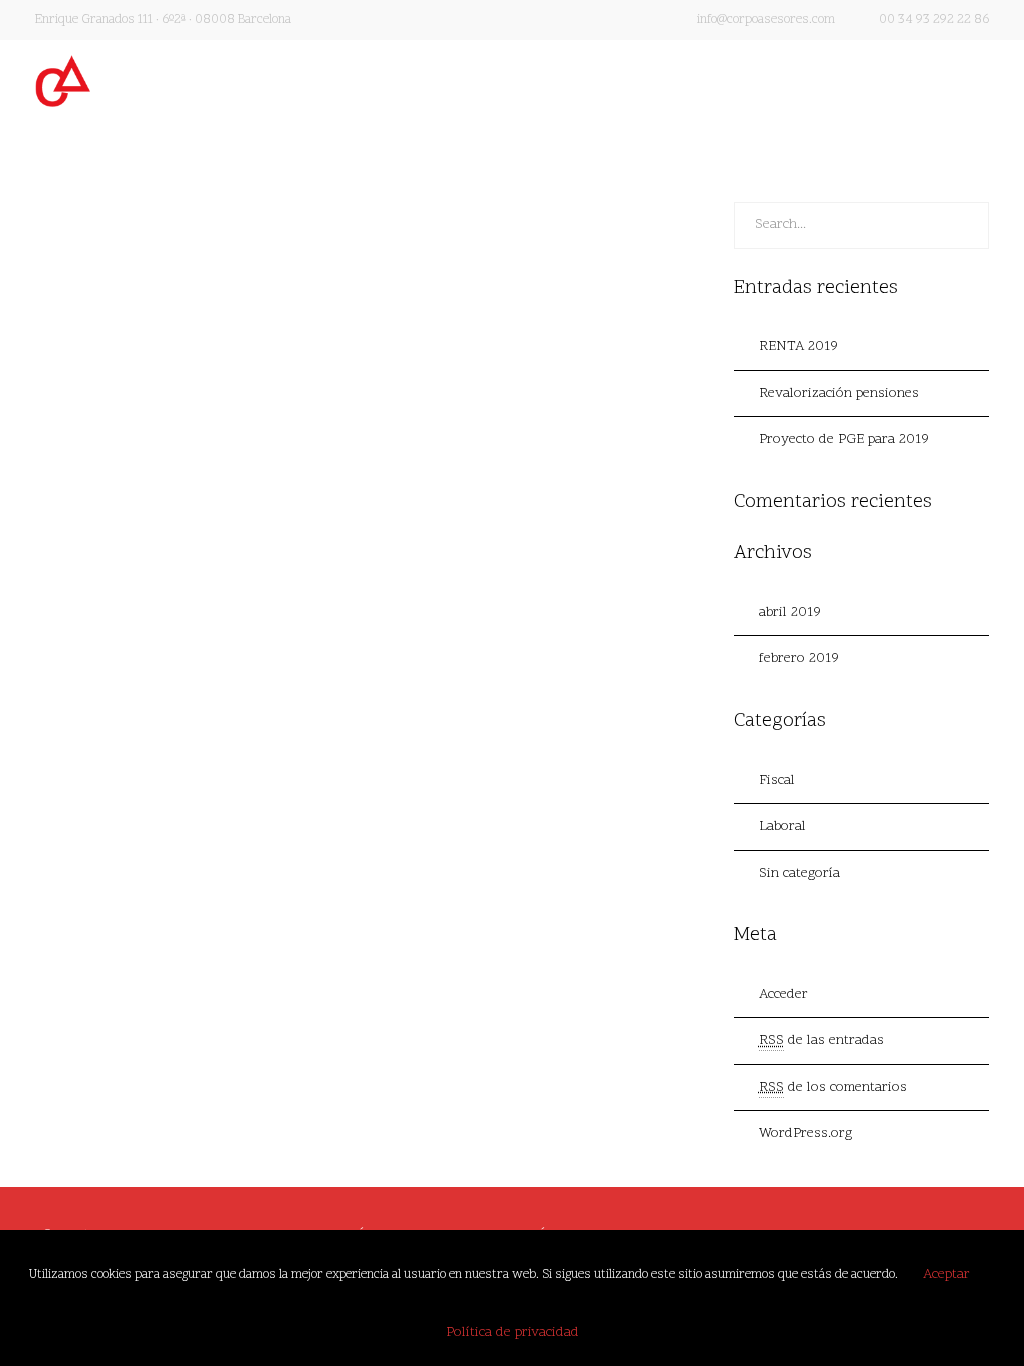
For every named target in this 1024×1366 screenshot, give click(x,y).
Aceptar (946, 1274)
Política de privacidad (512, 1332)
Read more (88, 554)
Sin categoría (799, 873)
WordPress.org (805, 1133)
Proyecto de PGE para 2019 (844, 439)
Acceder (783, 994)
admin (93, 384)
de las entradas (821, 1040)
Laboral (782, 826)
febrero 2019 (799, 658)
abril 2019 (790, 612)
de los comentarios (833, 1087)
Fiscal (777, 780)
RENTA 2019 (109, 351)
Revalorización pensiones (839, 393)
